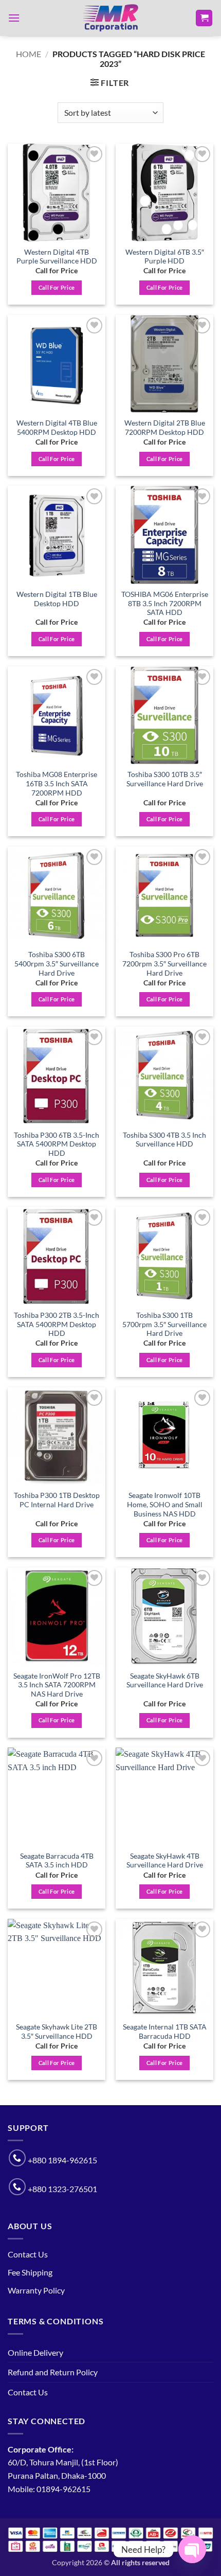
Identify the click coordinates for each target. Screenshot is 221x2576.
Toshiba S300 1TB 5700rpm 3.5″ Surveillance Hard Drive (164, 1324)
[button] (14, 18)
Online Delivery (35, 2352)
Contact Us (28, 2254)
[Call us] (17, 2158)
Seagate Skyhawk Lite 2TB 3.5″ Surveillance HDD (57, 2032)
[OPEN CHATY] (192, 2549)
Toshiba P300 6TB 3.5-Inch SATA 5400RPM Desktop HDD (57, 1144)
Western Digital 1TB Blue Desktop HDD (57, 599)
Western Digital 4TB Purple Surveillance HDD (57, 257)
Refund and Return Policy (53, 2372)
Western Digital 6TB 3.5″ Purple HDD (165, 257)
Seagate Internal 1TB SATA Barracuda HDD (165, 2032)
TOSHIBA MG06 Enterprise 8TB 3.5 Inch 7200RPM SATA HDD (165, 603)
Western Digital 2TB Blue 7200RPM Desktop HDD (165, 428)
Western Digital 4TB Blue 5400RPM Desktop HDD (57, 428)
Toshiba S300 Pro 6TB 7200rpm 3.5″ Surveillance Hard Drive (164, 964)
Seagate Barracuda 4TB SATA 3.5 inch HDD (57, 1861)
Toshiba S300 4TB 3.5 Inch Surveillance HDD (164, 1140)
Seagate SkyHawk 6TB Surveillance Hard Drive (165, 1681)
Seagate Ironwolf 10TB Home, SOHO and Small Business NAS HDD (165, 1504)
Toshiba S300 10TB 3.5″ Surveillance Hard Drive (165, 779)
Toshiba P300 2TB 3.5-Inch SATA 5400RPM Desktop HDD (57, 1324)
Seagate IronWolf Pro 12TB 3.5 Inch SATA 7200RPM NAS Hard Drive (57, 1685)
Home (29, 54)
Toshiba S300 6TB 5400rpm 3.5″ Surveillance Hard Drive (57, 964)
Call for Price (57, 287)
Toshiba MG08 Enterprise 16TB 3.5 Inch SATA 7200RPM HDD (57, 783)
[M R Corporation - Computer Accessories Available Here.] (110, 18)
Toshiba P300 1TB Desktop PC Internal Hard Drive (57, 1500)
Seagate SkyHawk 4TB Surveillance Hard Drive (165, 1861)
